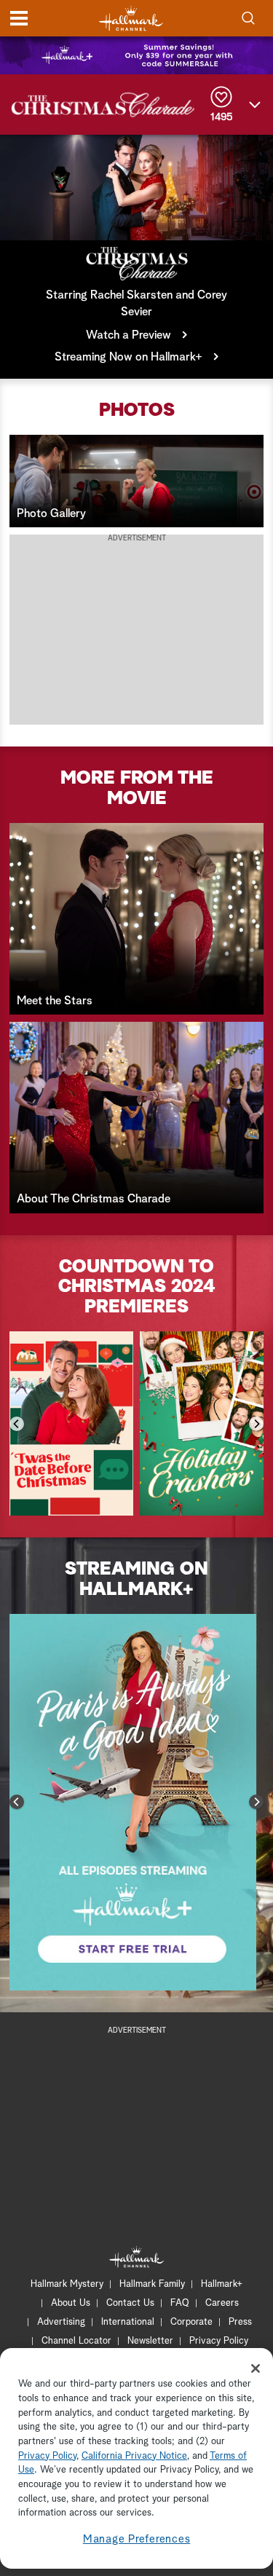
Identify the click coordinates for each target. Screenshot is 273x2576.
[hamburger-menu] (19, 18)
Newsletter (150, 2341)
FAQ (180, 2303)
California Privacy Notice (134, 2456)
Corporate (191, 2322)
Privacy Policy (219, 2341)
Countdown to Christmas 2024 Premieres (137, 1287)
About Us (71, 2303)
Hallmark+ (222, 2284)
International (128, 2322)
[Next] (256, 1424)
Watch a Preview (128, 335)
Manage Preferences (137, 2539)
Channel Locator (76, 2341)
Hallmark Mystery (67, 2284)
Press (240, 2322)
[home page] (131, 19)
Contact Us (130, 2303)
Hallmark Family (152, 2284)
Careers (222, 2303)
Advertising (61, 2322)
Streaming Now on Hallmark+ (128, 357)
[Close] (256, 2368)
